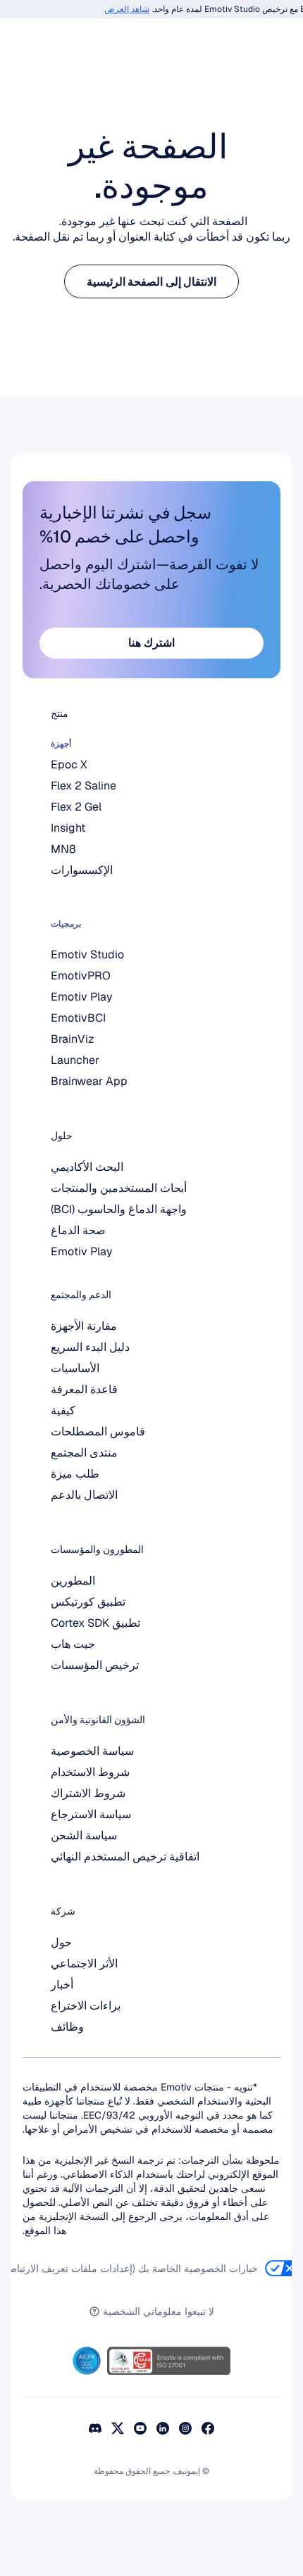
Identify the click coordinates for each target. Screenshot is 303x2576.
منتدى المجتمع (84, 1453)
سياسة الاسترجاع (91, 1814)
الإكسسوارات (82, 870)
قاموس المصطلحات (98, 1432)
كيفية (63, 1410)
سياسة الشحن (84, 1835)
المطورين (73, 1581)
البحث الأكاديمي (87, 1167)
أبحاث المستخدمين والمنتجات (119, 1188)
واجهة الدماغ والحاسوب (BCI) (119, 1209)
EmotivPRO (81, 976)
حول (61, 1942)
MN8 (63, 849)
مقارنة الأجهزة (84, 1326)
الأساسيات (75, 1368)
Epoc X (69, 764)
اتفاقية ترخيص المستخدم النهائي (125, 1857)
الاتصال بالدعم (84, 1495)
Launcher (75, 1060)
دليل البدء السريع (90, 1347)
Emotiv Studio (87, 954)
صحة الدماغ (78, 1230)
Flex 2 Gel (76, 807)
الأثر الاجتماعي (84, 1963)
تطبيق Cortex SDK (95, 1623)
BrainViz (73, 1039)
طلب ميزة (75, 1474)
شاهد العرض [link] (134, 9)
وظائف (67, 2027)
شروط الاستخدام (90, 1772)
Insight (68, 828)
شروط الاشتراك (88, 1793)
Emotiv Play (82, 1251)
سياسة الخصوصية (92, 1751)
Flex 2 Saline (84, 786)
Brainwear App (89, 1081)
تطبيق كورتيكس (88, 1602)
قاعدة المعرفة (84, 1389)
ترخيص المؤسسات (95, 1665)
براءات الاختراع (86, 2006)
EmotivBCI (78, 1018)
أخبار (62, 1985)
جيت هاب (73, 1644)
